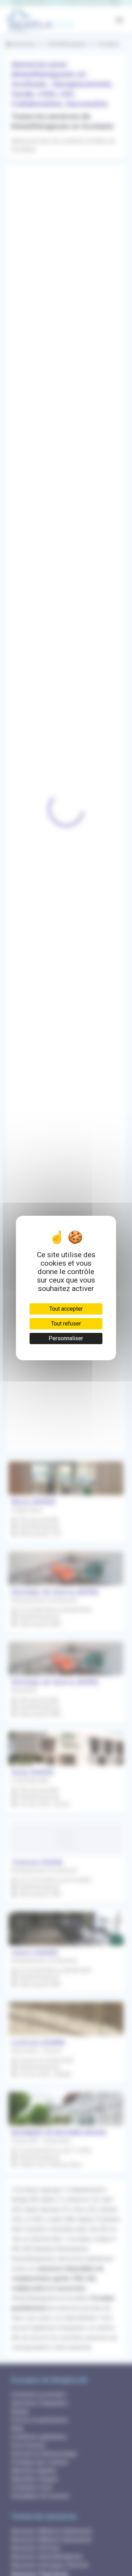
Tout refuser (66, 1324)
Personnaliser (66, 1338)
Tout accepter (66, 1309)
